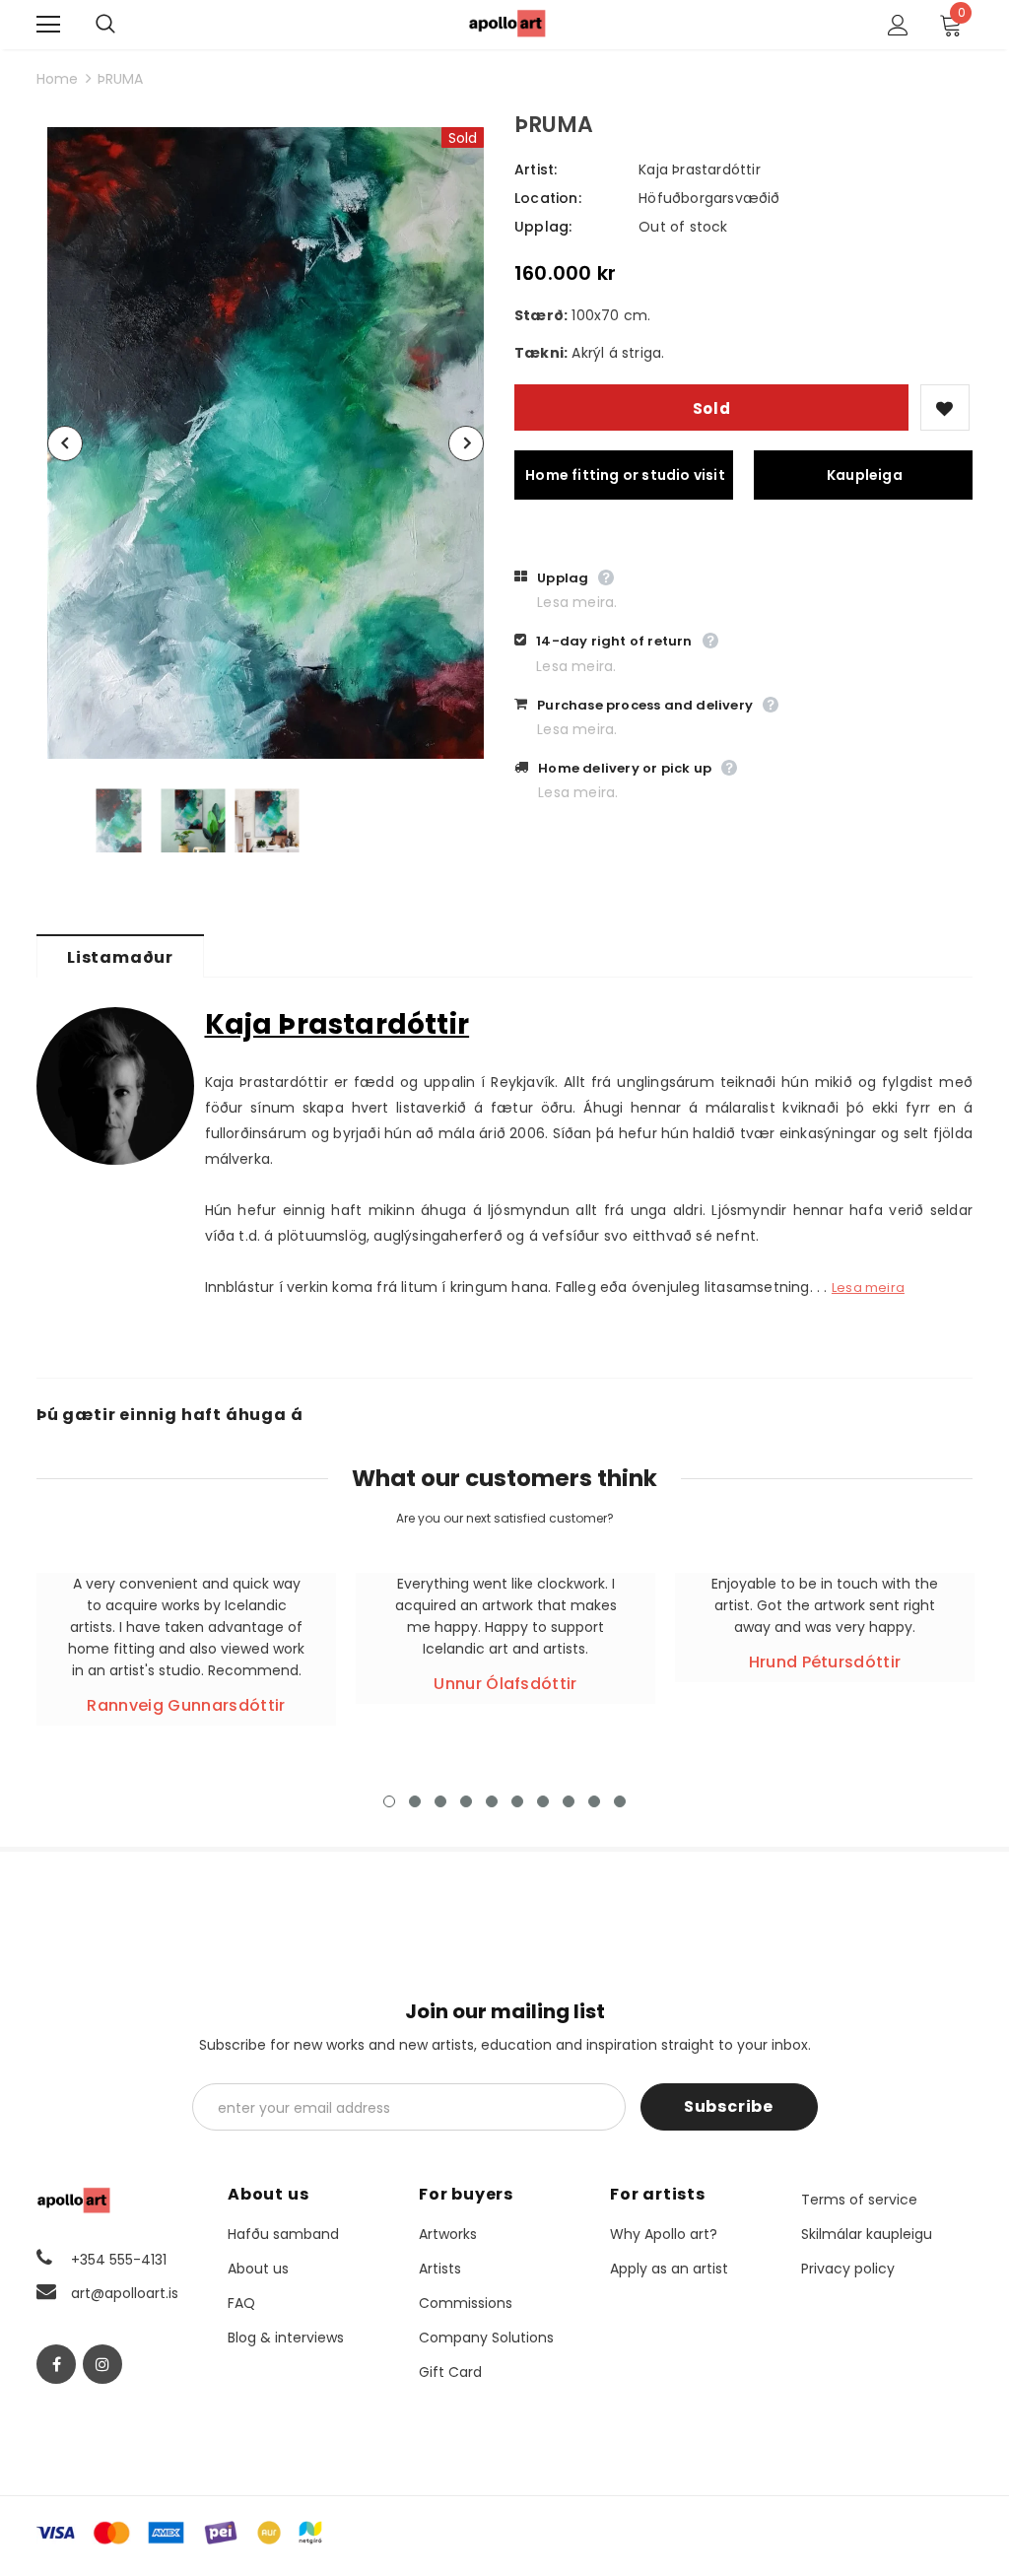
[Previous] (65, 443)
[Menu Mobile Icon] (48, 25)
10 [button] (620, 1801)
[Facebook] (56, 2364)
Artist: (536, 169)
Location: (548, 198)
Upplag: (543, 227)
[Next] (466, 443)
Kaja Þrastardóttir (700, 169)
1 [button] (389, 1801)
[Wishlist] (945, 407)
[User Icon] (898, 25)
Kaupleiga (865, 475)
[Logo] (507, 23)
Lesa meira (868, 1288)
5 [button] (492, 1801)
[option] (266, 443)
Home (57, 79)
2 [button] (415, 1801)
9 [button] (594, 1801)
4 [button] (466, 1801)
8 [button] (569, 1801)
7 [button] (543, 1801)
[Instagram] (102, 2364)
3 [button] (440, 1801)
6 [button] (517, 1801)
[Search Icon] (125, 25)
